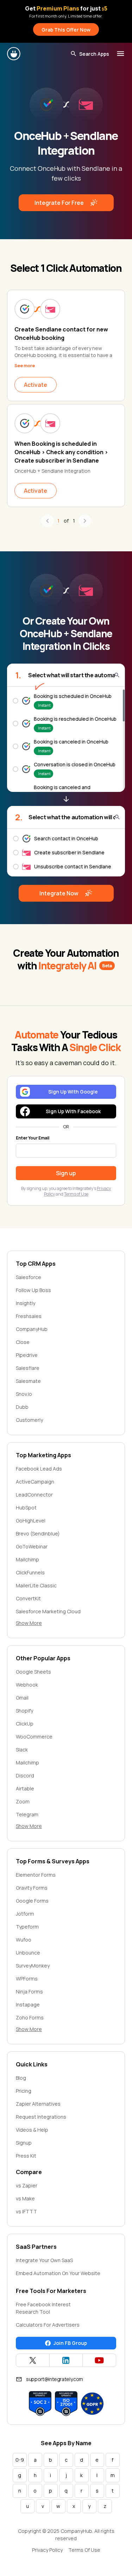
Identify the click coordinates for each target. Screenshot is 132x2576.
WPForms (27, 1979)
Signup (24, 2143)
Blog (21, 2078)
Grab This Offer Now (66, 30)
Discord (25, 1775)
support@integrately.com (55, 2379)
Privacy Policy (47, 2550)
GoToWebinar (32, 1546)
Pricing (24, 2091)
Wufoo (24, 1940)
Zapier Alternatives (38, 2104)
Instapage (28, 2005)
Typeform (27, 1927)
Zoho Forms (30, 2017)
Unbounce (28, 1953)
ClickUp (25, 1724)
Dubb (22, 1407)
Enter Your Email (33, 1138)
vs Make (25, 2198)
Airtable (25, 1788)
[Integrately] (14, 54)
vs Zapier (27, 2185)
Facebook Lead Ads (39, 1469)
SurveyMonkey (33, 1966)
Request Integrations (41, 2117)
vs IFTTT (26, 2211)
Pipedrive (27, 1355)
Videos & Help (32, 2130)
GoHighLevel (31, 1521)
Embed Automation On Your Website (58, 2273)
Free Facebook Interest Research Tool (43, 2308)
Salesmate (28, 1381)
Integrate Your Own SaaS (44, 2260)
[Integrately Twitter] (33, 2360)
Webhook (27, 1685)
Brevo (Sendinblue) (38, 1534)
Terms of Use (76, 1194)
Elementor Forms (36, 1875)
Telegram (27, 1814)
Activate (36, 385)
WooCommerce (34, 1737)
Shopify (24, 1711)
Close (23, 1342)
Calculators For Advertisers (48, 2325)
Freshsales (29, 1316)
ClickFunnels (30, 1572)
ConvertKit (28, 1598)
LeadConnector (34, 1495)
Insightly (26, 1303)
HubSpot (26, 1508)
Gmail (22, 1698)
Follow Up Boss (33, 1290)
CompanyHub (32, 1329)
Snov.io (24, 1394)
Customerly (29, 1420)
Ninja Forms (29, 1992)
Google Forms (32, 1901)
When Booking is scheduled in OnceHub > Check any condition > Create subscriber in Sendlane (61, 452)
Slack (22, 1750)
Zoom (23, 1801)
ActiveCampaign (35, 1482)
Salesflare (28, 1368)
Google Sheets (33, 1672)
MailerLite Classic (36, 1585)
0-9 (20, 2460)
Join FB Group (70, 2343)
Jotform (25, 1914)
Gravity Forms (32, 1888)
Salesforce (29, 1277)
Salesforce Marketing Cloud (48, 1611)
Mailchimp (27, 1559)
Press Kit (26, 2156)
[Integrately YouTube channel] (99, 2360)
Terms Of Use (84, 2550)
